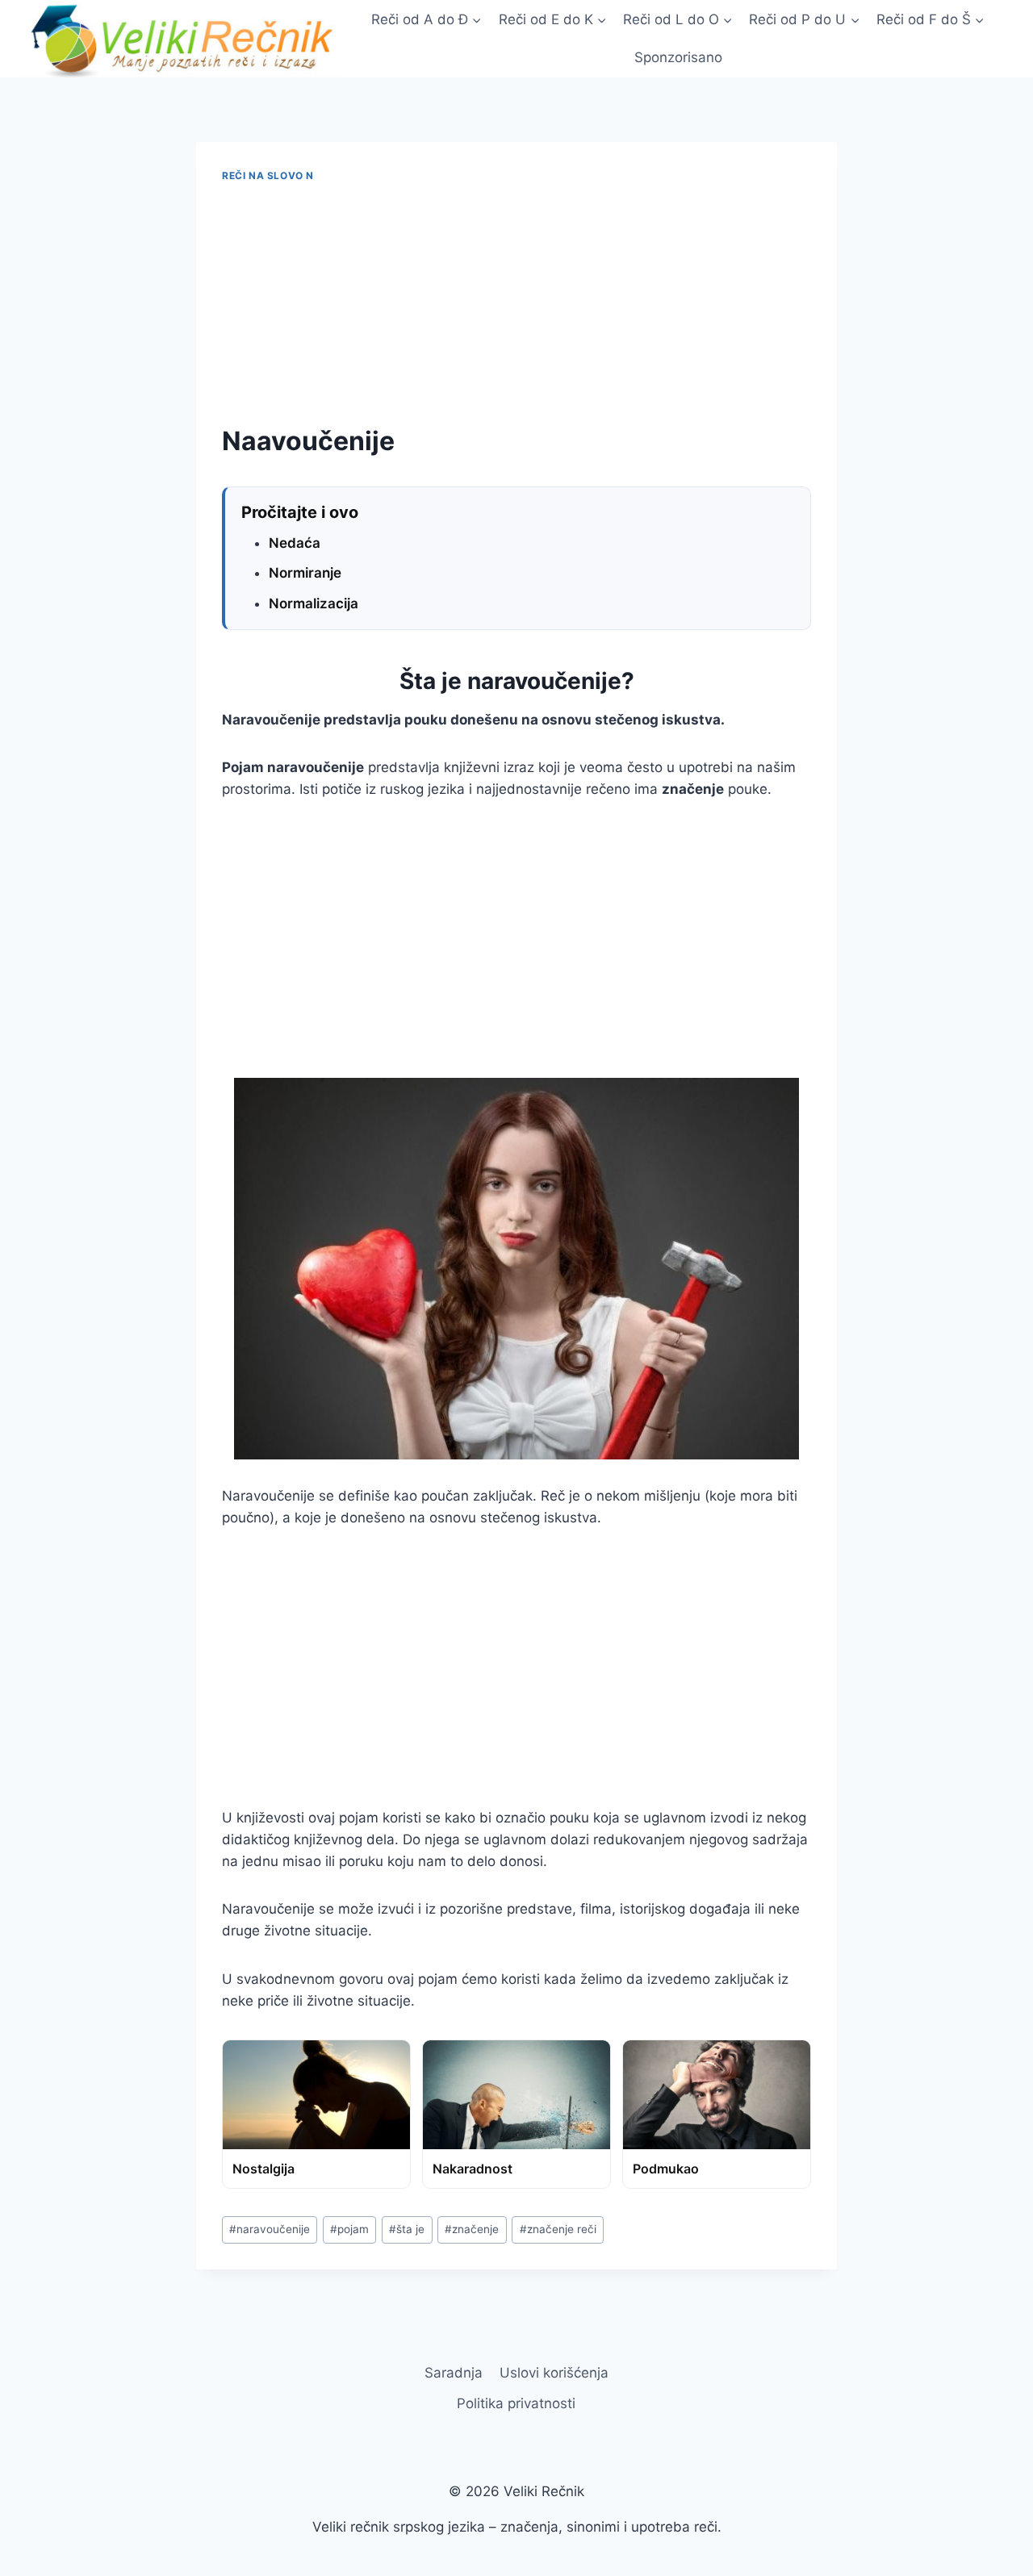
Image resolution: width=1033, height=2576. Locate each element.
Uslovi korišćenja (554, 2373)
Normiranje (305, 573)
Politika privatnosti (516, 2403)
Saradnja (454, 2373)
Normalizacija (314, 603)
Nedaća (295, 543)
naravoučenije (270, 2229)
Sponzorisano (678, 57)
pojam (349, 2229)
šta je (407, 2229)
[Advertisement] (516, 304)
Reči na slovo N (268, 175)
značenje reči (558, 2229)
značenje (472, 2229)
